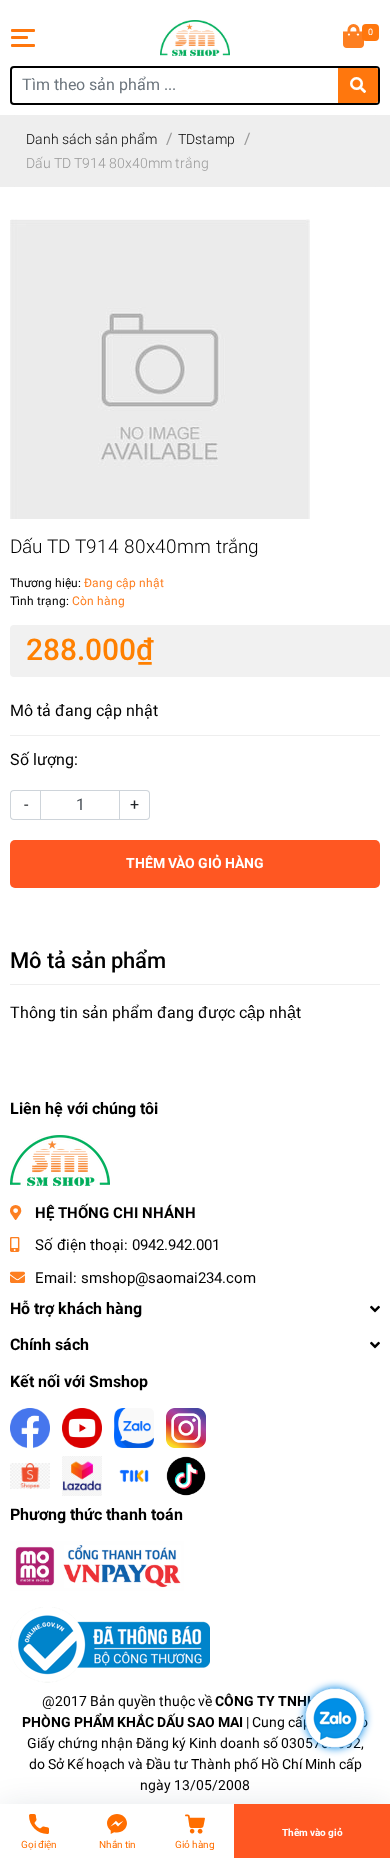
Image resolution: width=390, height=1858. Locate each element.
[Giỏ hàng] (355, 38)
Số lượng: (44, 759)
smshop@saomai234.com (168, 1278)
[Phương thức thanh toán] (97, 1565)
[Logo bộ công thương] (110, 1644)
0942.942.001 (176, 1245)
